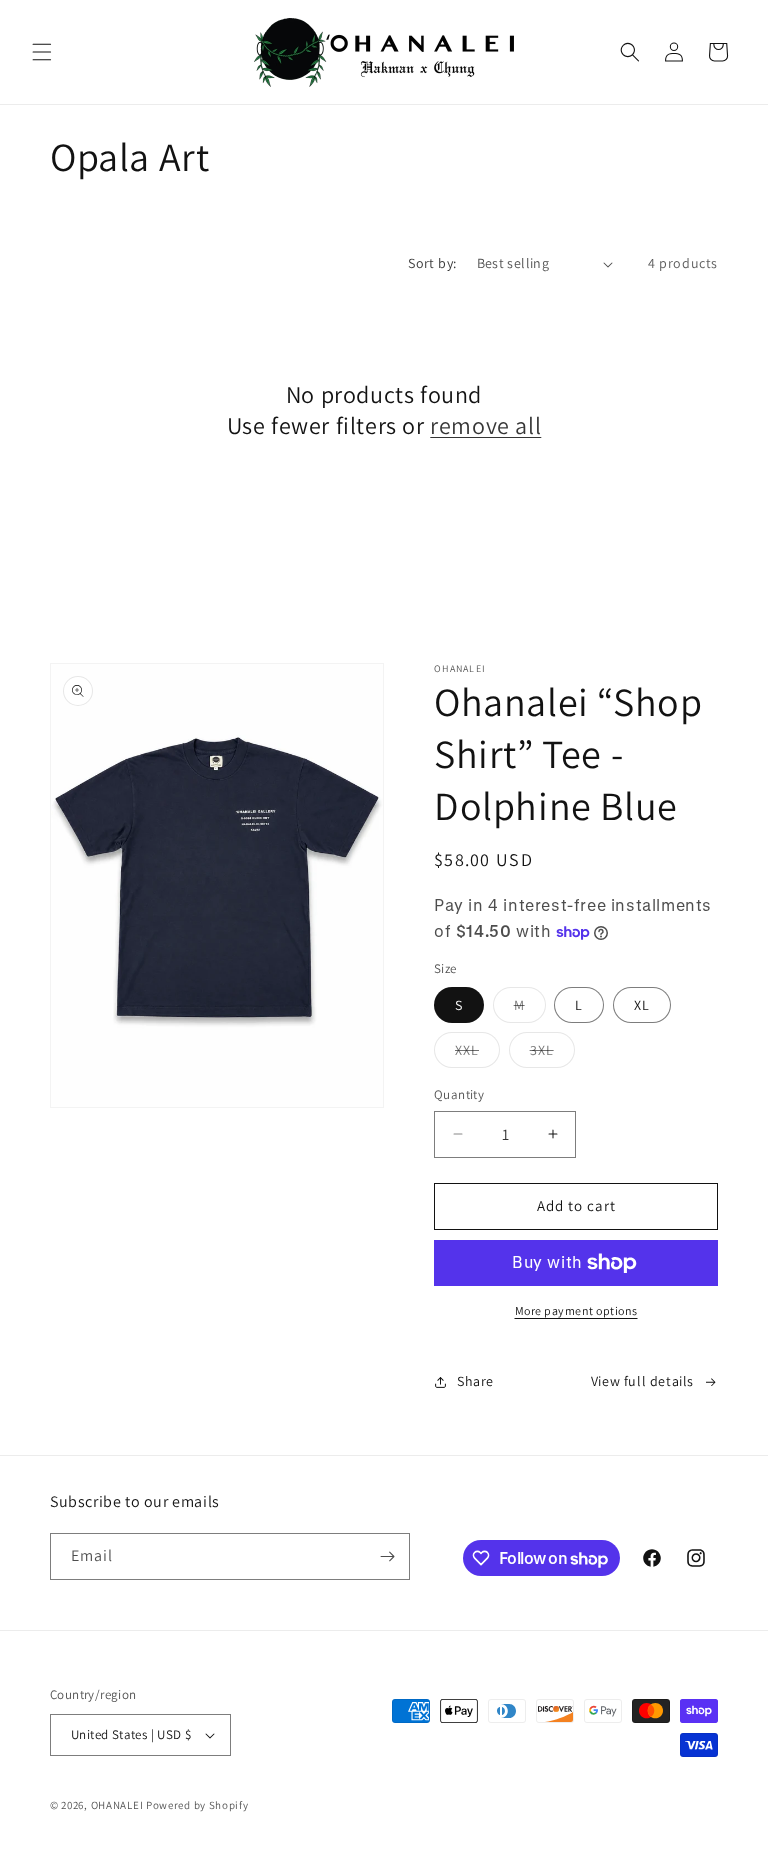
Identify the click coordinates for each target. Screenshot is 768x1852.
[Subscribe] (387, 1556)
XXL (477, 1054)
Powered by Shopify (197, 1805)
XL (642, 1005)
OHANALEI (117, 1805)
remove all (485, 425)
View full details (642, 1381)
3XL (552, 1054)
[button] (42, 52)
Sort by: (432, 263)
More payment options (576, 1310)
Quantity (459, 1094)
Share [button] (475, 1381)
